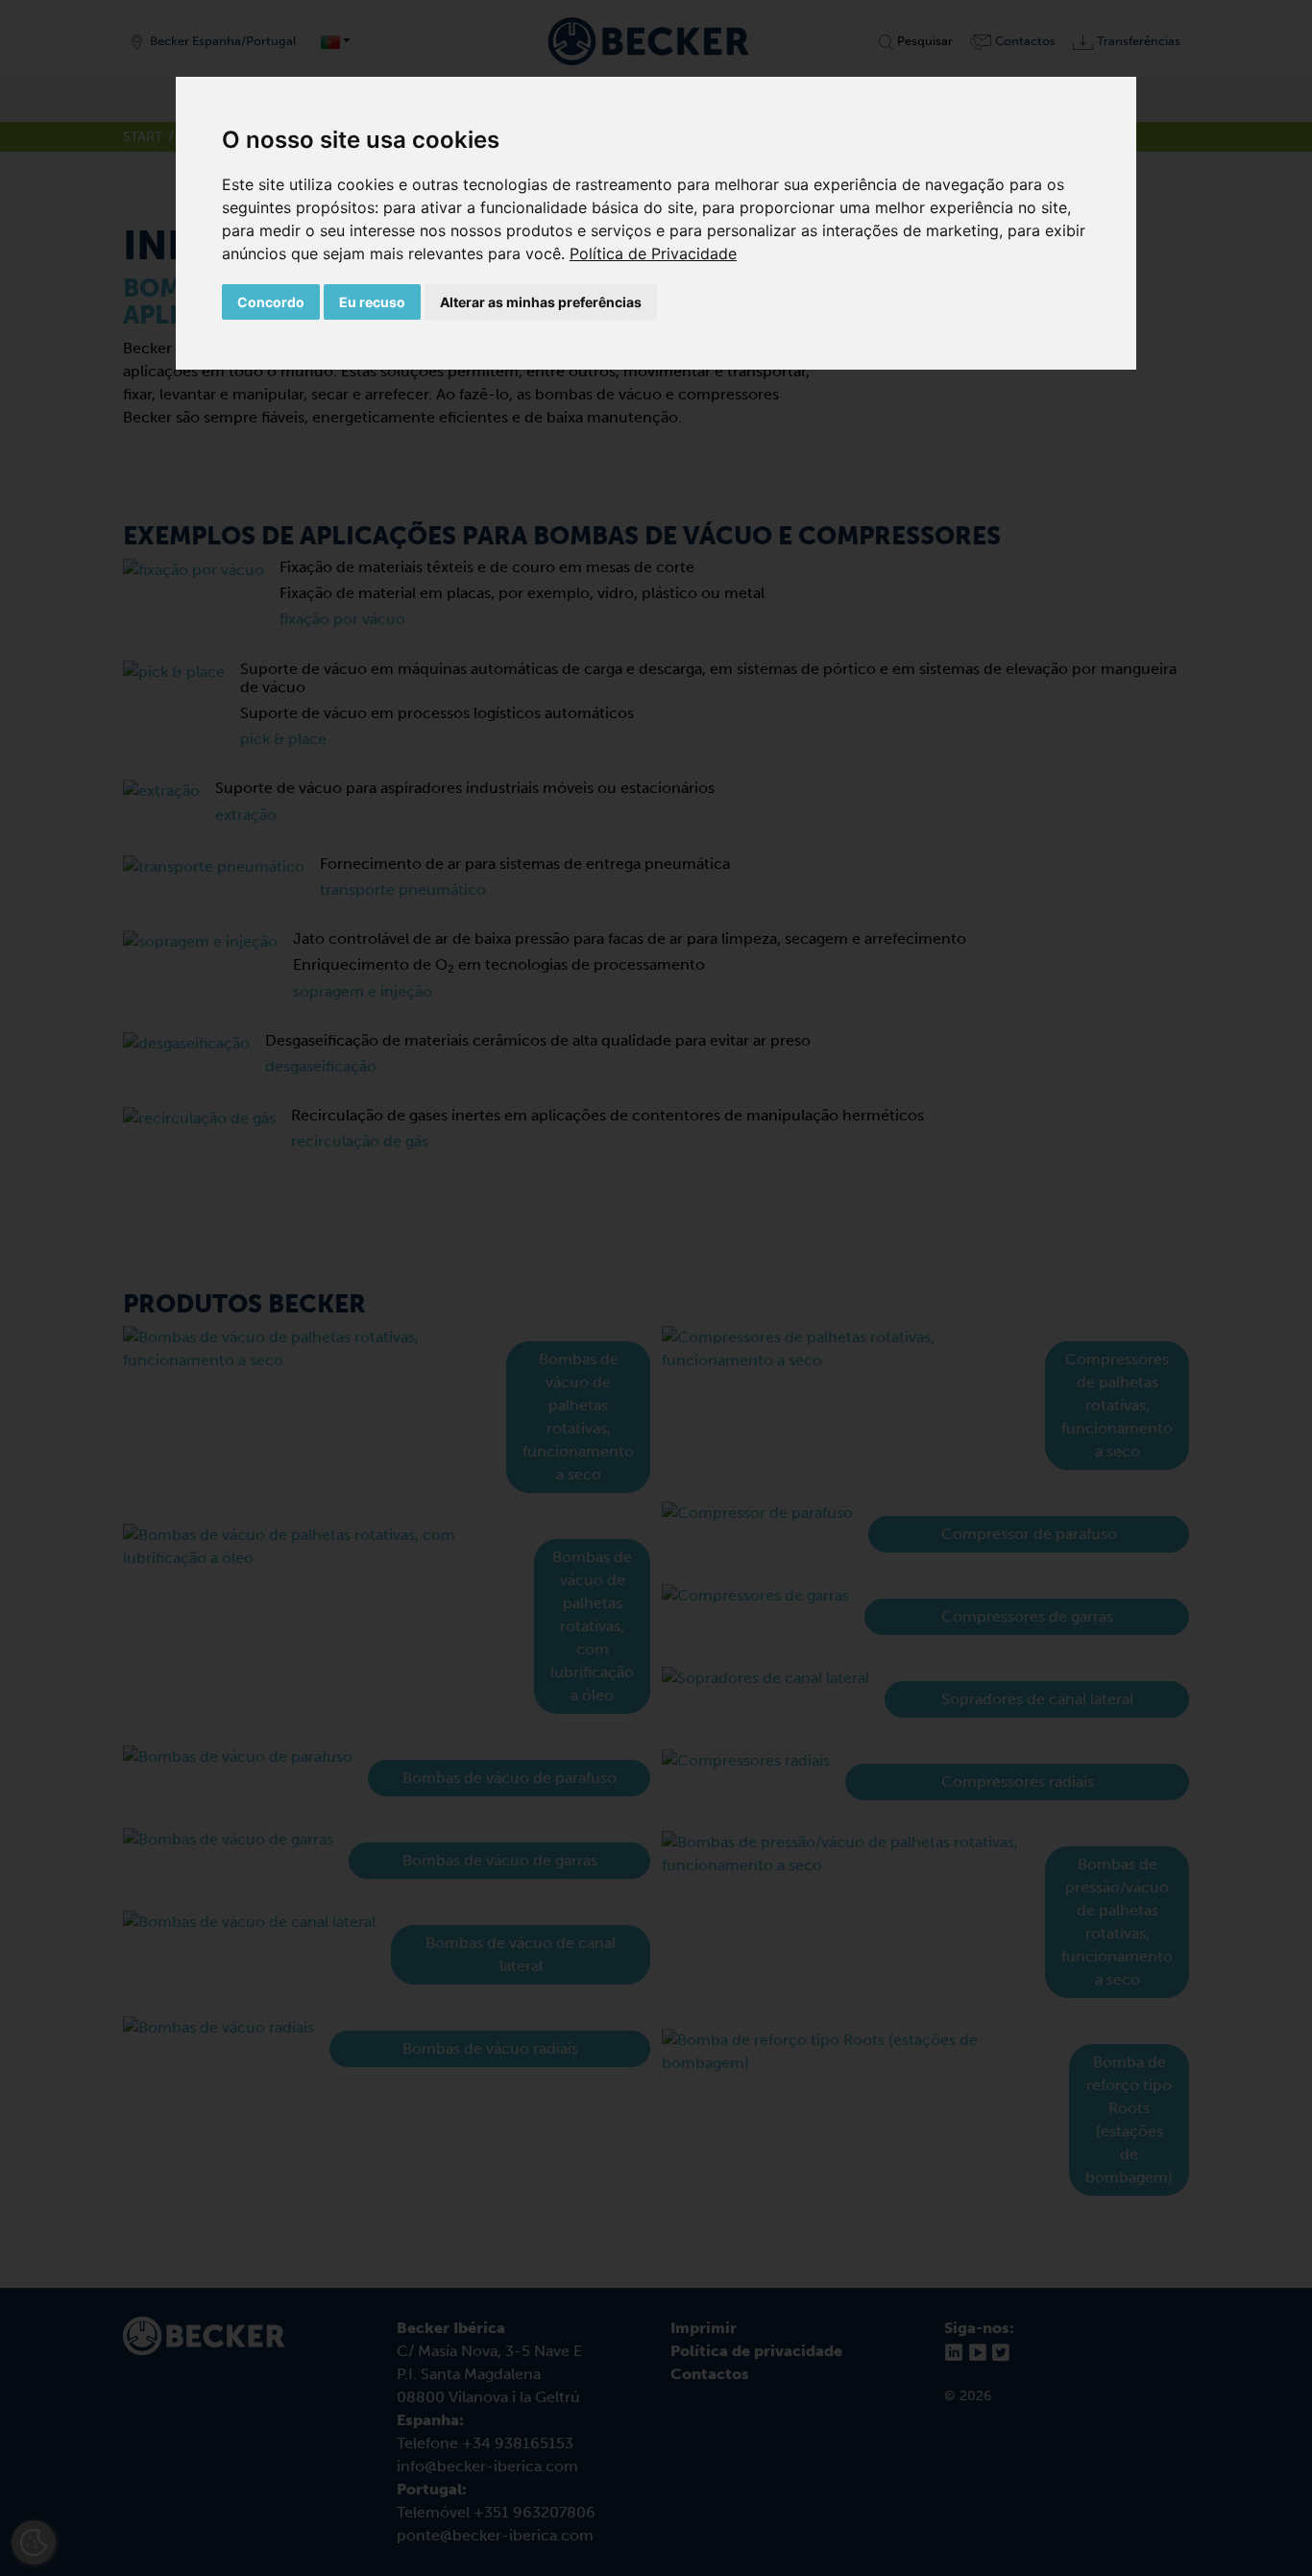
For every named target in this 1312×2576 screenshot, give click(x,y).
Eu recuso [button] (372, 302)
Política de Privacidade (653, 253)
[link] (653, 253)
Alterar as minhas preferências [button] (541, 302)
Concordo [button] (271, 302)
